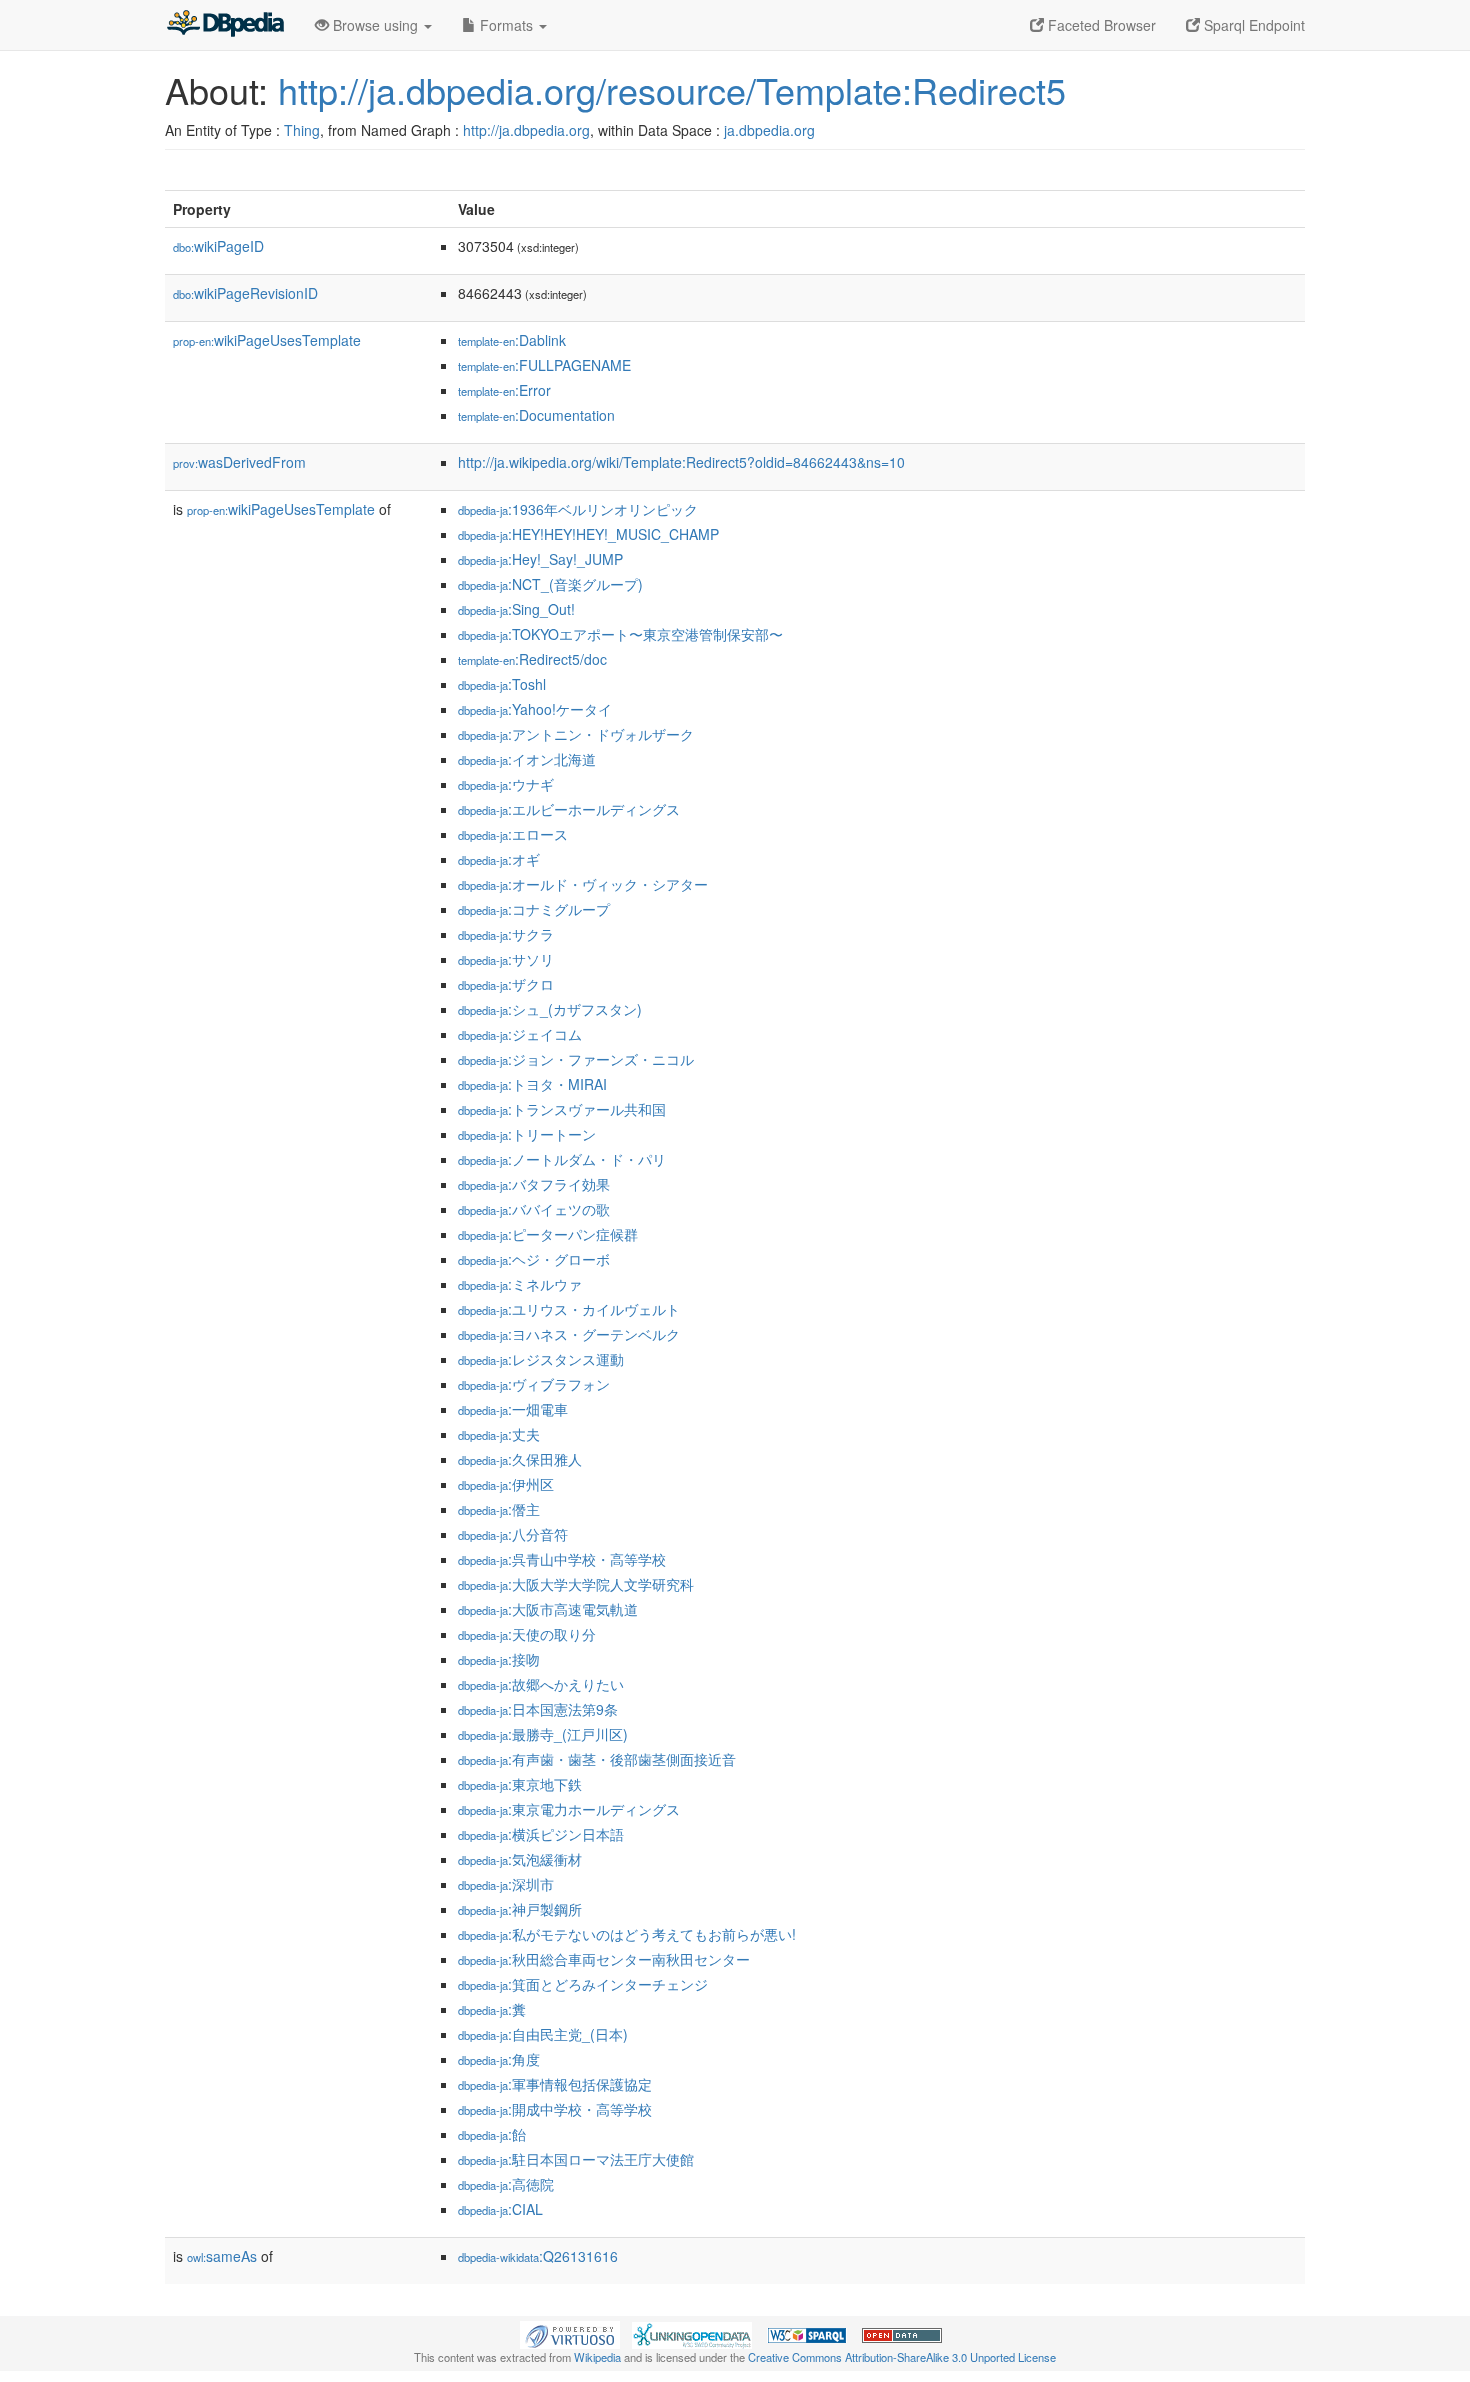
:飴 (492, 2134)
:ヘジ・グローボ (534, 1259)
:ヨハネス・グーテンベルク (569, 1334)
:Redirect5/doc (532, 659)
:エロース (513, 834)
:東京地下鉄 (520, 1784)
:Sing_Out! (516, 609)
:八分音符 (513, 1534)
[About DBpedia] (225, 25)
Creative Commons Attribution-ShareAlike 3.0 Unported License (902, 2357)
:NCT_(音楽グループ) (550, 584)
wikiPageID (218, 246)
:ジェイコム (520, 1034)
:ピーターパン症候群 (548, 1234)
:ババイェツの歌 (534, 1209)
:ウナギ (506, 784)
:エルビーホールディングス (569, 809)
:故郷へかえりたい (541, 1684)
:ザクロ (506, 984)
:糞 (492, 2009)
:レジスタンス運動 (541, 1359)
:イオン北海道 (527, 759)
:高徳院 (506, 2184)
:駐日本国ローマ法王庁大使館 (576, 2159)
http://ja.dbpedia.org (526, 130)
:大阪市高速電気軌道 (548, 1609)
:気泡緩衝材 (520, 1859)
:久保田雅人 (520, 1459)
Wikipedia (597, 2357)
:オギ (499, 859)
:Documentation (536, 415)
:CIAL (500, 2209)
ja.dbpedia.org (769, 130)
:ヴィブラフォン (534, 1384)
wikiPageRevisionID (245, 293)
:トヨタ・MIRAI (532, 1084)
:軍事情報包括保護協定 (555, 2084)
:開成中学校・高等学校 (555, 2109)
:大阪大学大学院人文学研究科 (576, 1584)
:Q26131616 (538, 2256)
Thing (302, 130)
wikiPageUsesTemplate (267, 340)
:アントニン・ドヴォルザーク (576, 734)
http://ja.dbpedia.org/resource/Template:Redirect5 (672, 89)
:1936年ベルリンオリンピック (578, 509)
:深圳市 (506, 1884)
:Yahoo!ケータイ (535, 709)
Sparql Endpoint (1252, 25)
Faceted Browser (1100, 25)
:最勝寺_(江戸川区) (543, 1734)
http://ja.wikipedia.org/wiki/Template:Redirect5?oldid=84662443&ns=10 (681, 462)
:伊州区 (506, 1484)
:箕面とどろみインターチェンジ (583, 1984)
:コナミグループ (534, 909)
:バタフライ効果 (534, 1184)
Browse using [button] (375, 25)
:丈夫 (499, 1434)
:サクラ (506, 934)
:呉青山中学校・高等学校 (562, 1559)
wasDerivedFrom (239, 462)
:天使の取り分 (527, 1634)
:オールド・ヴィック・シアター (583, 884)
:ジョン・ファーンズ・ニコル (576, 1059)
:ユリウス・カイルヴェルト (569, 1309)
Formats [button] (506, 25)
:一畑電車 (513, 1409)
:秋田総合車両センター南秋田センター (604, 1959)
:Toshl (502, 684)
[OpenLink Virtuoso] (570, 2333)
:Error (504, 390)
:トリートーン (527, 1134)
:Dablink (512, 340)
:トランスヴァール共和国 (562, 1109)
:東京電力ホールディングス (569, 1809)
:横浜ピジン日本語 (541, 1834)
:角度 (499, 2059)
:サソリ (506, 959)
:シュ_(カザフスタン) (550, 1009)
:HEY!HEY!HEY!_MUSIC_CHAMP (588, 534)
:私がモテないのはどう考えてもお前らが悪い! (627, 1934)
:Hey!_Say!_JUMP (540, 559)
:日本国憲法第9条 (538, 1709)
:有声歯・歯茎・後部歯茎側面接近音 (597, 1759)
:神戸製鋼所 (520, 1909)
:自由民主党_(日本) (543, 2034)
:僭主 (499, 1509)
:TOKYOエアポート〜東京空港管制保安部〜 (620, 634)
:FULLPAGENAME (544, 365)
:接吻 (499, 1659)
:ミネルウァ (520, 1284)
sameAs (222, 2256)
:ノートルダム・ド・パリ (562, 1159)
